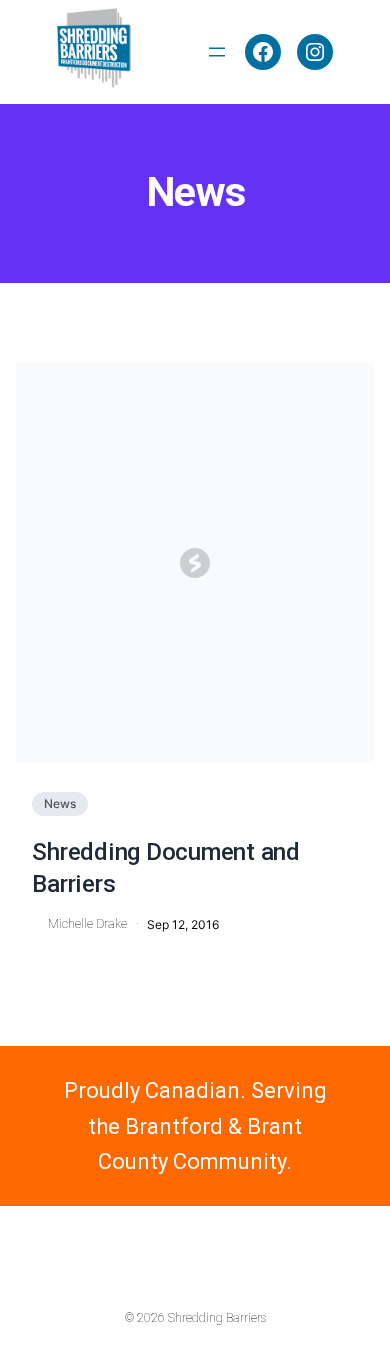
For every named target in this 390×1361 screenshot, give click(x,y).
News (60, 803)
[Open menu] (217, 52)
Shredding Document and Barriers (166, 867)
